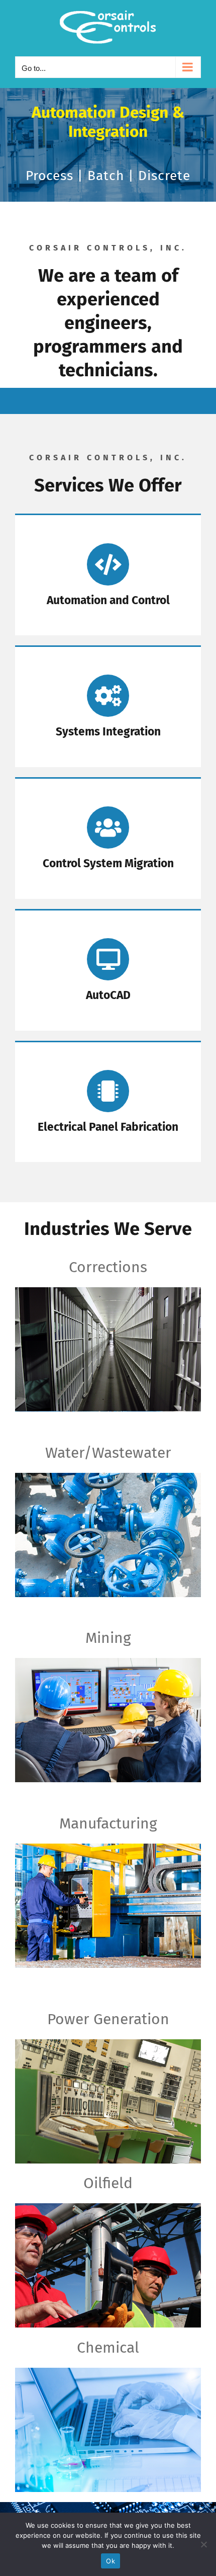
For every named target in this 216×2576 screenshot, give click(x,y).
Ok (111, 2561)
